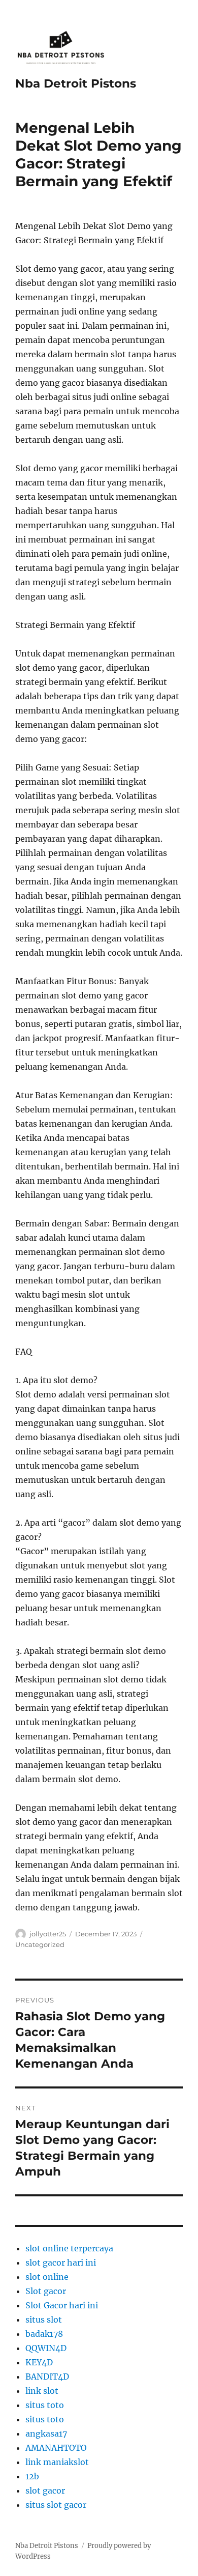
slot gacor (45, 2491)
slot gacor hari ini (61, 2263)
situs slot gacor (56, 2505)
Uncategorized (40, 1944)
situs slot (44, 2320)
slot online (47, 2277)
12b (32, 2476)
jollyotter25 (48, 1934)
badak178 (44, 2334)
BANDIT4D (47, 2377)
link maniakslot (57, 2462)
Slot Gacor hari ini (62, 2305)
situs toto (45, 2405)
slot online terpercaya (69, 2248)
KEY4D (39, 2362)
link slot (42, 2391)
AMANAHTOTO (56, 2448)
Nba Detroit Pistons (76, 83)
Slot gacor (46, 2291)
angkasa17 (46, 2434)
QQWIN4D (46, 2348)
